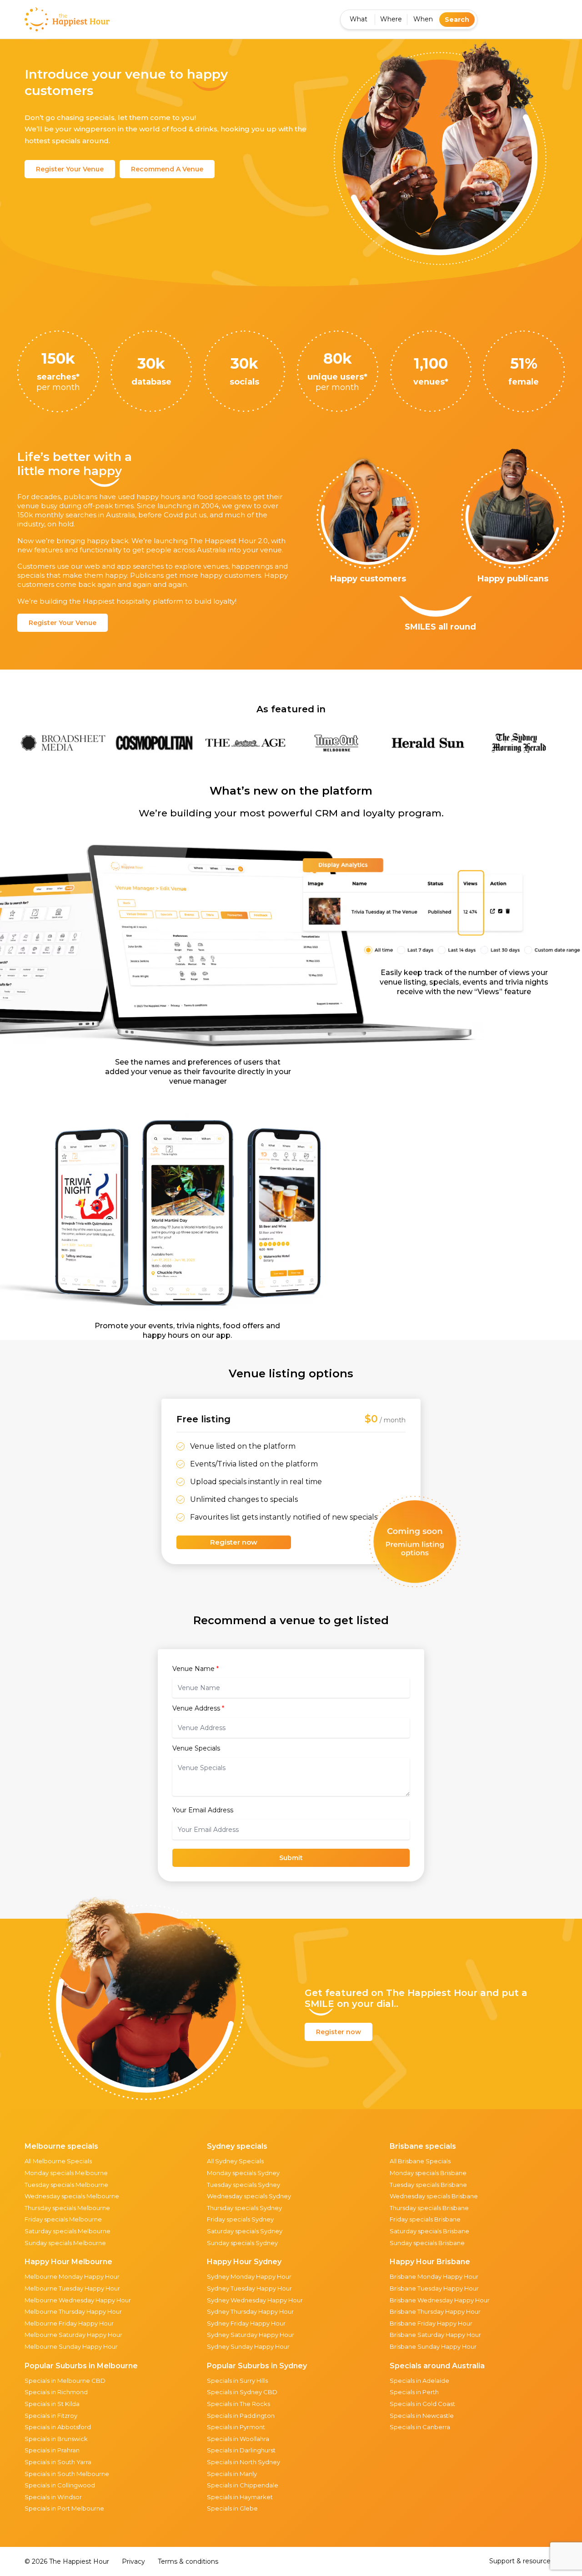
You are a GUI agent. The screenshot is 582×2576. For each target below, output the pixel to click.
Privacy (133, 2561)
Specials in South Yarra (58, 2462)
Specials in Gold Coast (422, 2404)
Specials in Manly (232, 2474)
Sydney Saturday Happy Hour (251, 2335)
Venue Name (196, 1669)
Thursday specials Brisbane (429, 2208)
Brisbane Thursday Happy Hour (435, 2311)
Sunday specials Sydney (242, 2243)
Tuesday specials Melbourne (66, 2185)
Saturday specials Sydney (245, 2231)
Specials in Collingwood (60, 2485)
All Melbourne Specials (58, 2161)
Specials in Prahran (52, 2450)
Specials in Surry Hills (237, 2381)
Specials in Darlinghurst (241, 2450)
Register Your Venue (70, 169)
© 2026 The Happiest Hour (67, 2561)
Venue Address (198, 1708)
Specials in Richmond (56, 2392)
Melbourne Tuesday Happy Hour (72, 2288)
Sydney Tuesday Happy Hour (249, 2288)
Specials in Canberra (420, 2427)
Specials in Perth (414, 2392)
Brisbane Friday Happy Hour (431, 2323)
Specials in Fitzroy (51, 2416)
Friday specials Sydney (240, 2219)
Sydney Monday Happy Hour (249, 2276)
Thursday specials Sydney (244, 2208)
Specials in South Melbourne (67, 2474)
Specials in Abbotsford (58, 2427)
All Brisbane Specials (420, 2161)
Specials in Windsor (53, 2497)
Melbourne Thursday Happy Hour (73, 2311)
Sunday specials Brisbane (427, 2243)
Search (457, 20)
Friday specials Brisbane (425, 2219)
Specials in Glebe (232, 2508)
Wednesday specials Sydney (249, 2196)
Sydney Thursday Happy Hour (250, 2311)
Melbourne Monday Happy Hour (72, 2276)
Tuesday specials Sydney (243, 2185)
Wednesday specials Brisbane (434, 2196)
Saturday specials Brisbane (429, 2231)
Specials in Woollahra (238, 2439)
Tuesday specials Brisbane (428, 2185)
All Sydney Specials (235, 2161)
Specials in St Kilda (52, 2404)
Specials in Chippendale (243, 2485)
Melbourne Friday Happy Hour (69, 2323)
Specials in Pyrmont (236, 2427)
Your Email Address (203, 1810)
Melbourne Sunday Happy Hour (71, 2346)
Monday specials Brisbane (428, 2173)
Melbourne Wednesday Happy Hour (78, 2300)
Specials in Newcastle (422, 2416)
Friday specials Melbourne (63, 2219)
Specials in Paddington (241, 2416)
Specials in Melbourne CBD (65, 2381)
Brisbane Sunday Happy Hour (433, 2346)
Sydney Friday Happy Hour (246, 2323)
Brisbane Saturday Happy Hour (435, 2335)
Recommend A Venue (167, 169)
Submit (291, 1858)
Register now (234, 1542)
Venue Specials (196, 1748)
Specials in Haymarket (240, 2497)
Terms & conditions (188, 2561)
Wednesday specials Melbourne (72, 2196)
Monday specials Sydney (243, 2173)
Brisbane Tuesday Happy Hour (434, 2288)
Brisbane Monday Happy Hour (434, 2276)
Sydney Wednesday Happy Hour (255, 2300)
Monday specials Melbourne (66, 2173)
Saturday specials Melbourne (68, 2231)
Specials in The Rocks (238, 2404)
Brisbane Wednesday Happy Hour (440, 2300)
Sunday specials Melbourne (65, 2243)
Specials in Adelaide (419, 2381)
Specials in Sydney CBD (242, 2392)
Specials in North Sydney (243, 2462)
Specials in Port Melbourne (64, 2508)
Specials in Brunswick (56, 2439)
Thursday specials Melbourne (67, 2208)
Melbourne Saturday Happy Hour (73, 2335)
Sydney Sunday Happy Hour (248, 2346)
